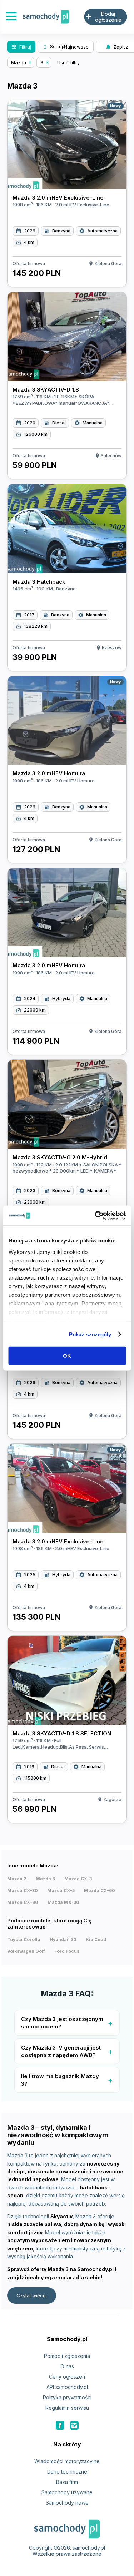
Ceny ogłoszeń (67, 2377)
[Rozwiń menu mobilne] (11, 17)
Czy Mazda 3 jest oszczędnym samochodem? (62, 2023)
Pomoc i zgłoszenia (67, 2356)
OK (67, 1356)
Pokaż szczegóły (90, 1334)
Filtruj (21, 47)
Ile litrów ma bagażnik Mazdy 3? (60, 2080)
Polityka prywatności (67, 2397)
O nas (67, 2366)
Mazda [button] (19, 62)
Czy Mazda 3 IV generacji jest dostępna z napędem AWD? (61, 2051)
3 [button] (42, 62)
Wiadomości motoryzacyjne (67, 2461)
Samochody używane (67, 2492)
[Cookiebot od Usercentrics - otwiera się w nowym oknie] (95, 1215)
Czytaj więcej (32, 2295)
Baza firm (67, 2482)
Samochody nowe (67, 2503)
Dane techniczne (67, 2472)
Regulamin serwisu (67, 2408)
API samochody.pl (67, 2387)
